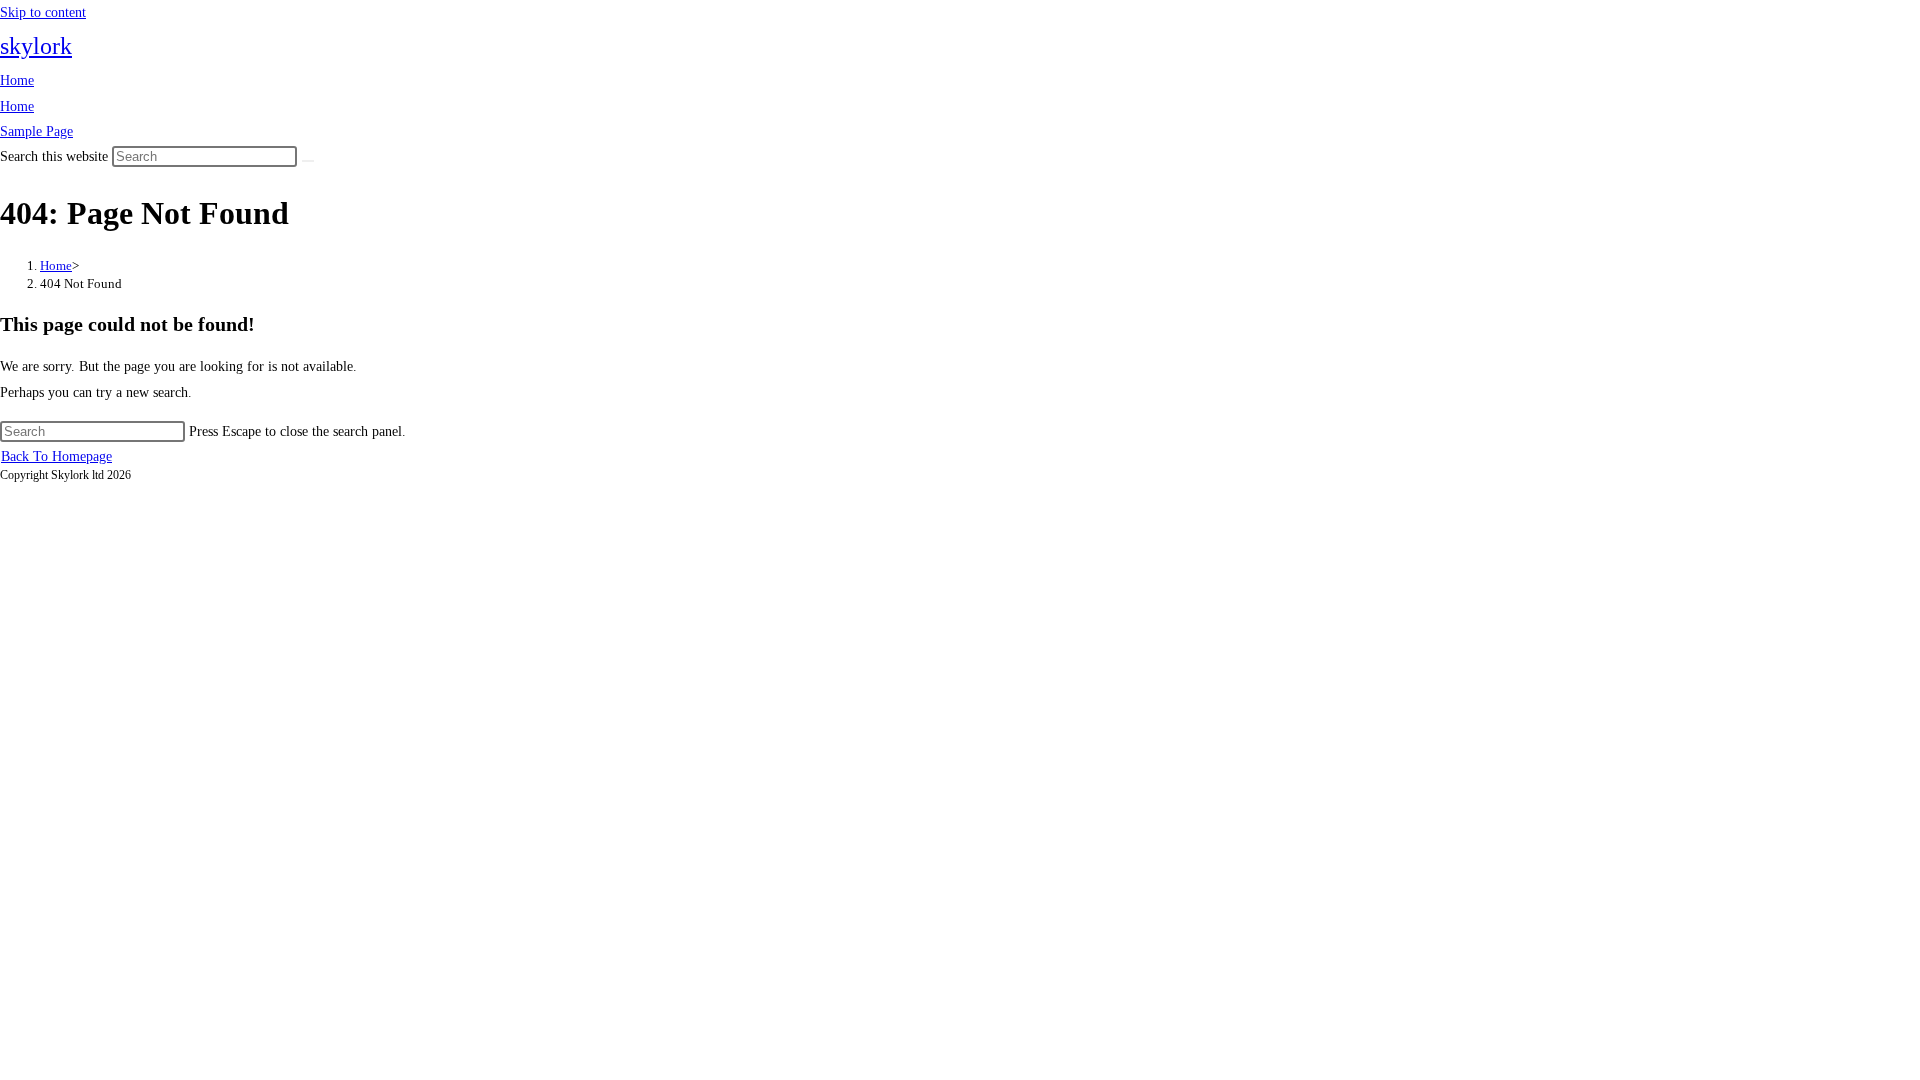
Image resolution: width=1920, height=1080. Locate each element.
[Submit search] (308, 161)
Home (17, 80)
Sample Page (36, 131)
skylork (36, 46)
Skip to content (43, 12)
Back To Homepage (56, 456)
